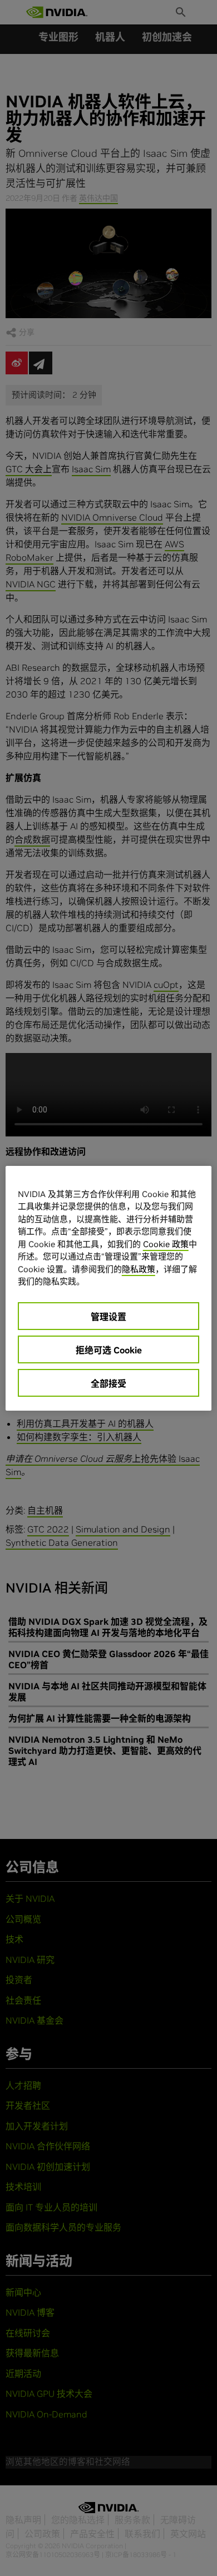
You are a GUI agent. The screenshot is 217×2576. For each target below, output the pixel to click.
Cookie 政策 (166, 1244)
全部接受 (108, 1383)
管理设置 (108, 1317)
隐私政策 (139, 1269)
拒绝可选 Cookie (109, 1350)
